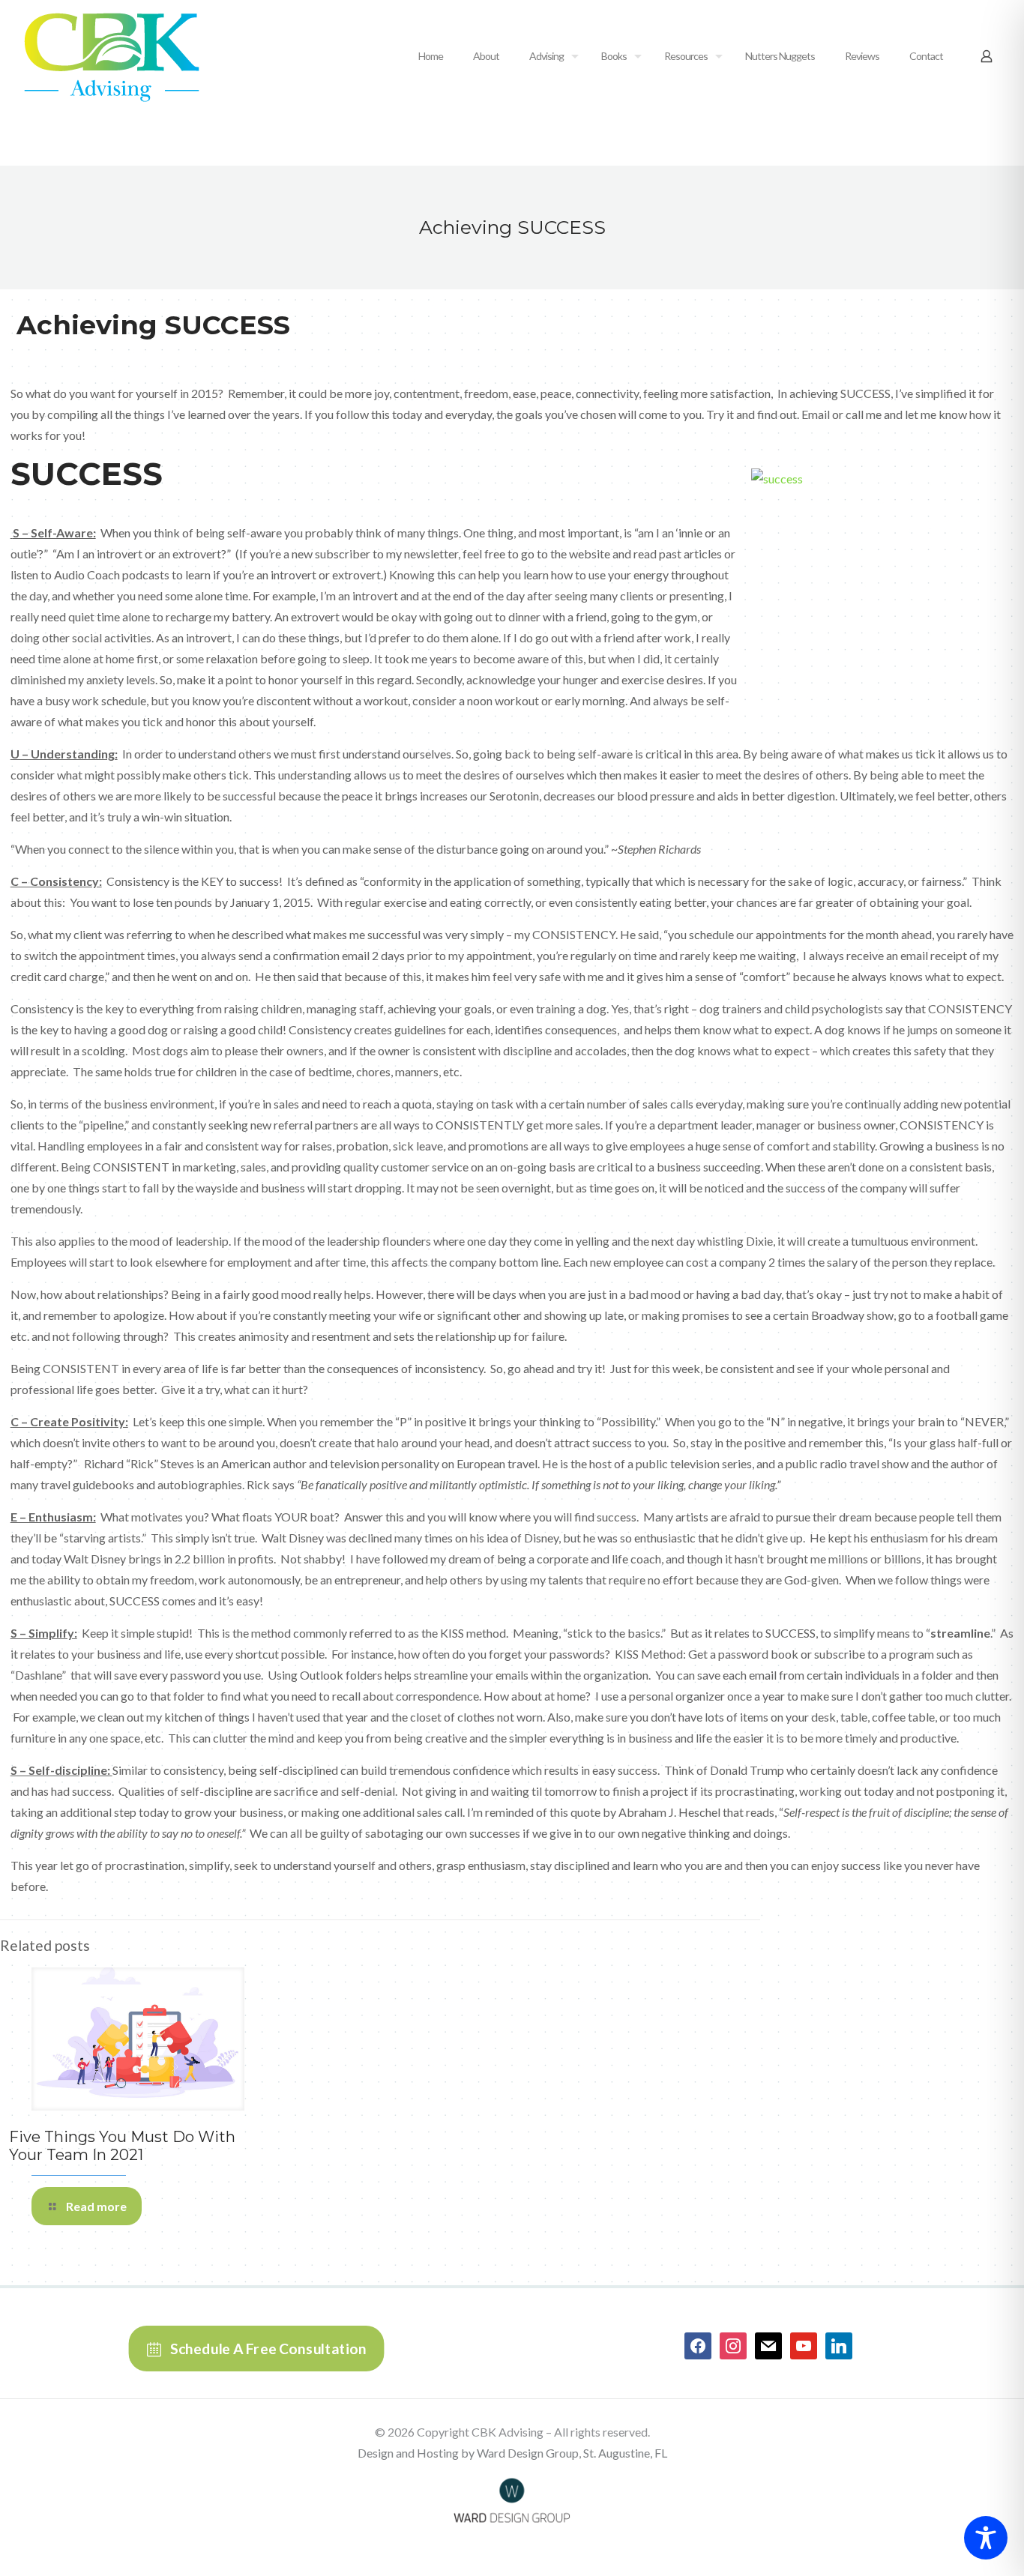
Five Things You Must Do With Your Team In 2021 (122, 2146)
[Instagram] (733, 2344)
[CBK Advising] (112, 56)
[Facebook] (698, 2344)
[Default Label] (768, 2344)
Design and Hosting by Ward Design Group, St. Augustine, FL (512, 2453)
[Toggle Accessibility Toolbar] (986, 2538)
